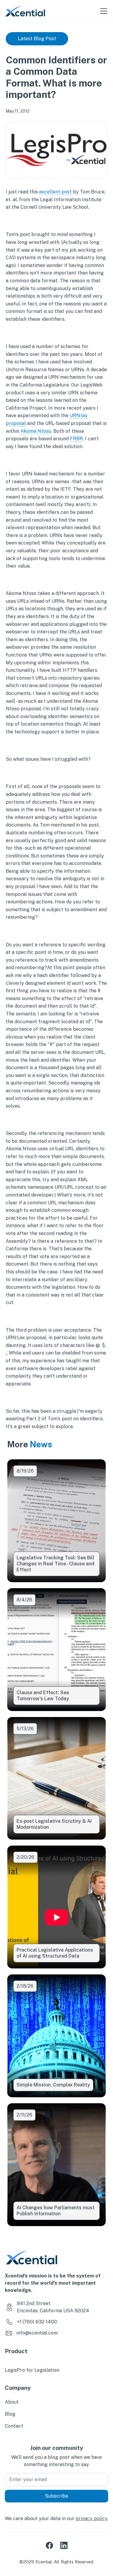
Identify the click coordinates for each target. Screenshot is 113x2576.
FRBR (76, 439)
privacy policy (91, 2518)
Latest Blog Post (37, 39)
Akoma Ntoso (36, 431)
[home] (25, 11)
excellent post (56, 192)
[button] (102, 11)
